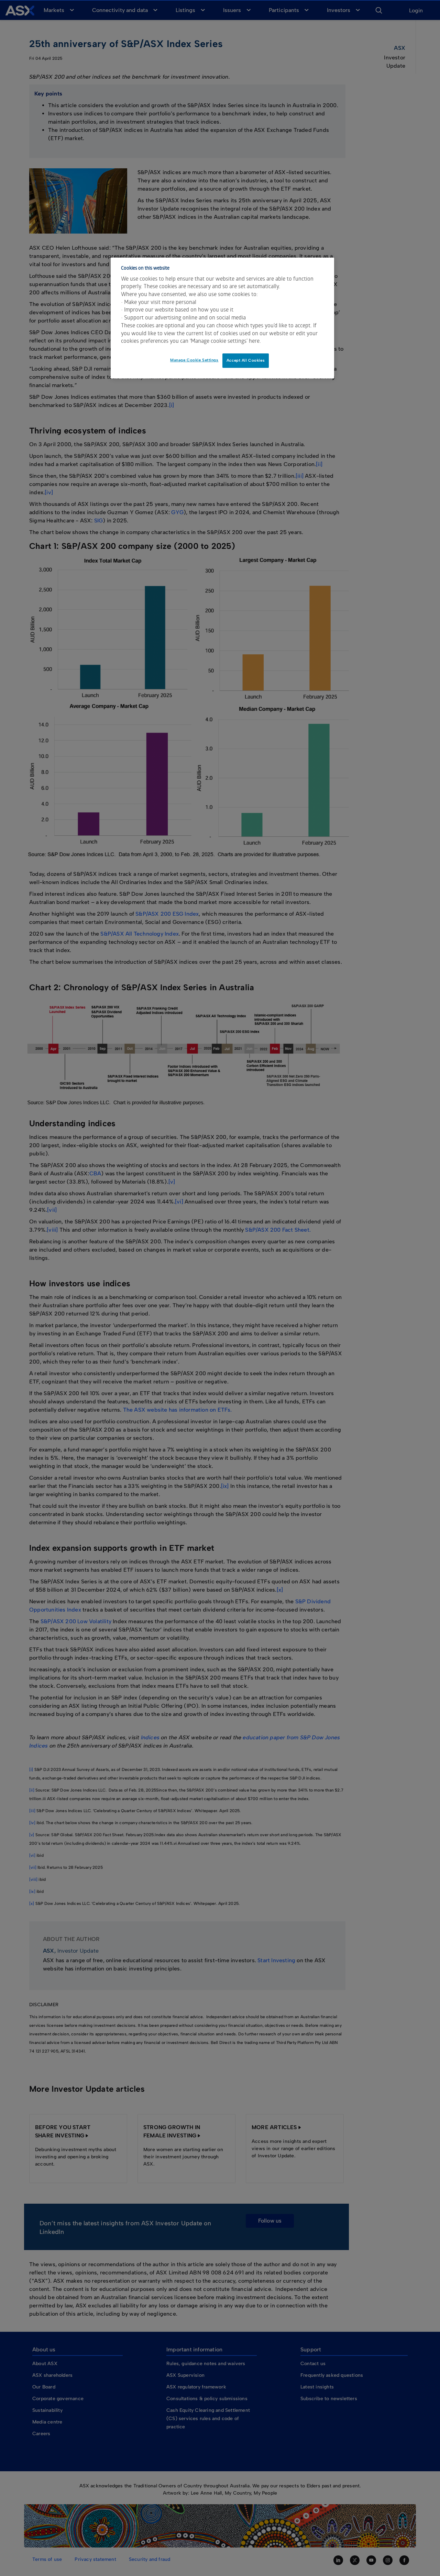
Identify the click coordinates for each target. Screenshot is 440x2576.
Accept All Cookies (246, 360)
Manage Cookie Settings (194, 360)
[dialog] (222, 318)
